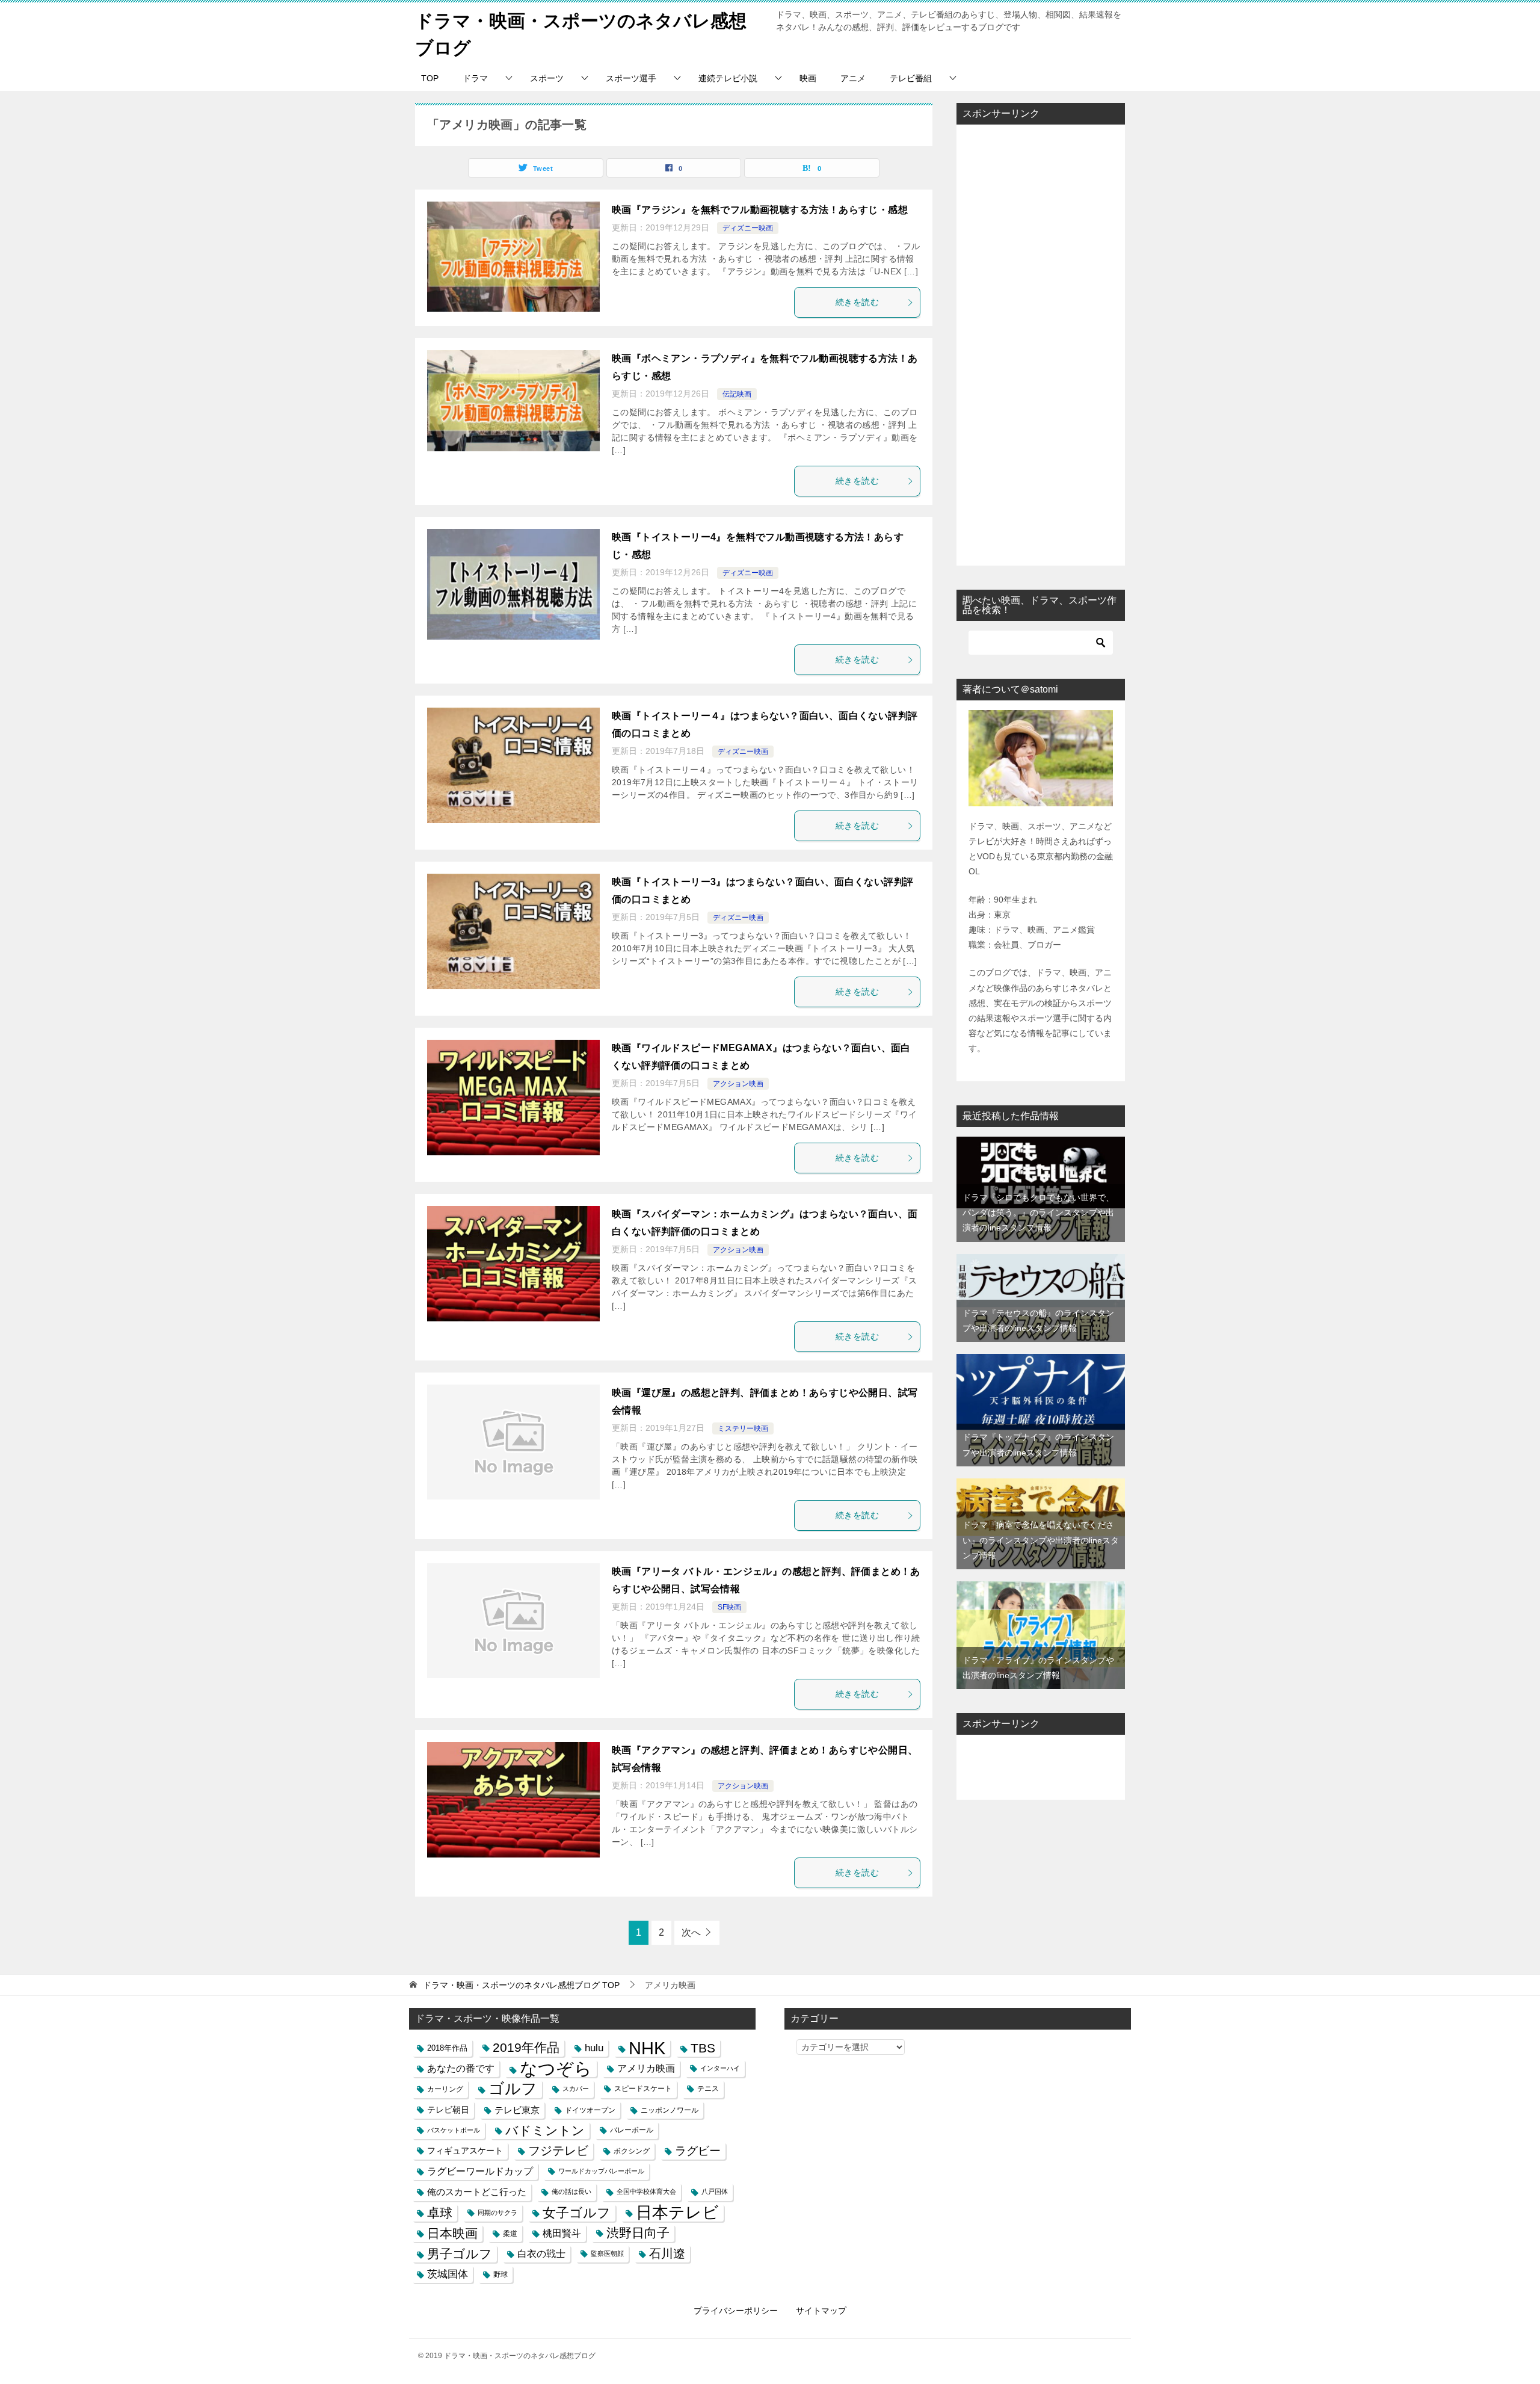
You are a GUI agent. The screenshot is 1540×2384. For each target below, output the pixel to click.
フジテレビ (558, 2151)
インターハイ (720, 2068)
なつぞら (556, 2068)
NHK (647, 2048)
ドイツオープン (590, 2110)
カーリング (445, 2089)
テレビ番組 (911, 78)
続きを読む (857, 302)
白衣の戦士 (541, 2254)
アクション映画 (738, 1084)
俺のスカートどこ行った (477, 2192)
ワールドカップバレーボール (601, 2171)
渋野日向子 (638, 2233)
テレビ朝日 (448, 2110)
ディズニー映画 (748, 228)
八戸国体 (715, 2191)
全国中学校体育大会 (646, 2191)
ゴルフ (513, 2089)
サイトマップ (821, 2311)
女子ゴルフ (577, 2213)
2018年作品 (447, 2048)
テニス (708, 2089)
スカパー (576, 2089)
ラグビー (698, 2151)
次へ (691, 1932)
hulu (594, 2048)
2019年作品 (526, 2048)
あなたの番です (461, 2068)
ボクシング (632, 2151)
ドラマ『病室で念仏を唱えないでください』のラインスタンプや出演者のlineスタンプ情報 (1041, 1540)
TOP (430, 78)
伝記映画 (737, 394)
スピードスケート (643, 2089)
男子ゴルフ (460, 2254)
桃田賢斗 (562, 2233)
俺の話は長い (571, 2191)
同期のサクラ (497, 2213)
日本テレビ (677, 2213)
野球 (500, 2274)
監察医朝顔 (607, 2253)
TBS (703, 2048)
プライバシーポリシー (736, 2311)
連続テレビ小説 (728, 78)
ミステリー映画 (743, 1428)
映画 (808, 78)
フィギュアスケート (465, 2151)
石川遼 (667, 2253)
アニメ (853, 78)
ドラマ (475, 78)
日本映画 (452, 2233)
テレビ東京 (517, 2110)
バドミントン (545, 2130)
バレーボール (632, 2130)
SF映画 (729, 1607)
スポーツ (547, 78)
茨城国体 (448, 2274)
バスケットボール (454, 2130)
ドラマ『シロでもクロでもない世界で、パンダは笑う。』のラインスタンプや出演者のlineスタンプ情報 (1038, 1212)
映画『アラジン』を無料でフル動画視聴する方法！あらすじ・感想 (760, 210)
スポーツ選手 (631, 78)
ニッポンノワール (670, 2110)
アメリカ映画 (646, 2068)
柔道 (510, 2233)
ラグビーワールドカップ (480, 2171)
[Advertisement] (1041, 345)
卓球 (440, 2213)
